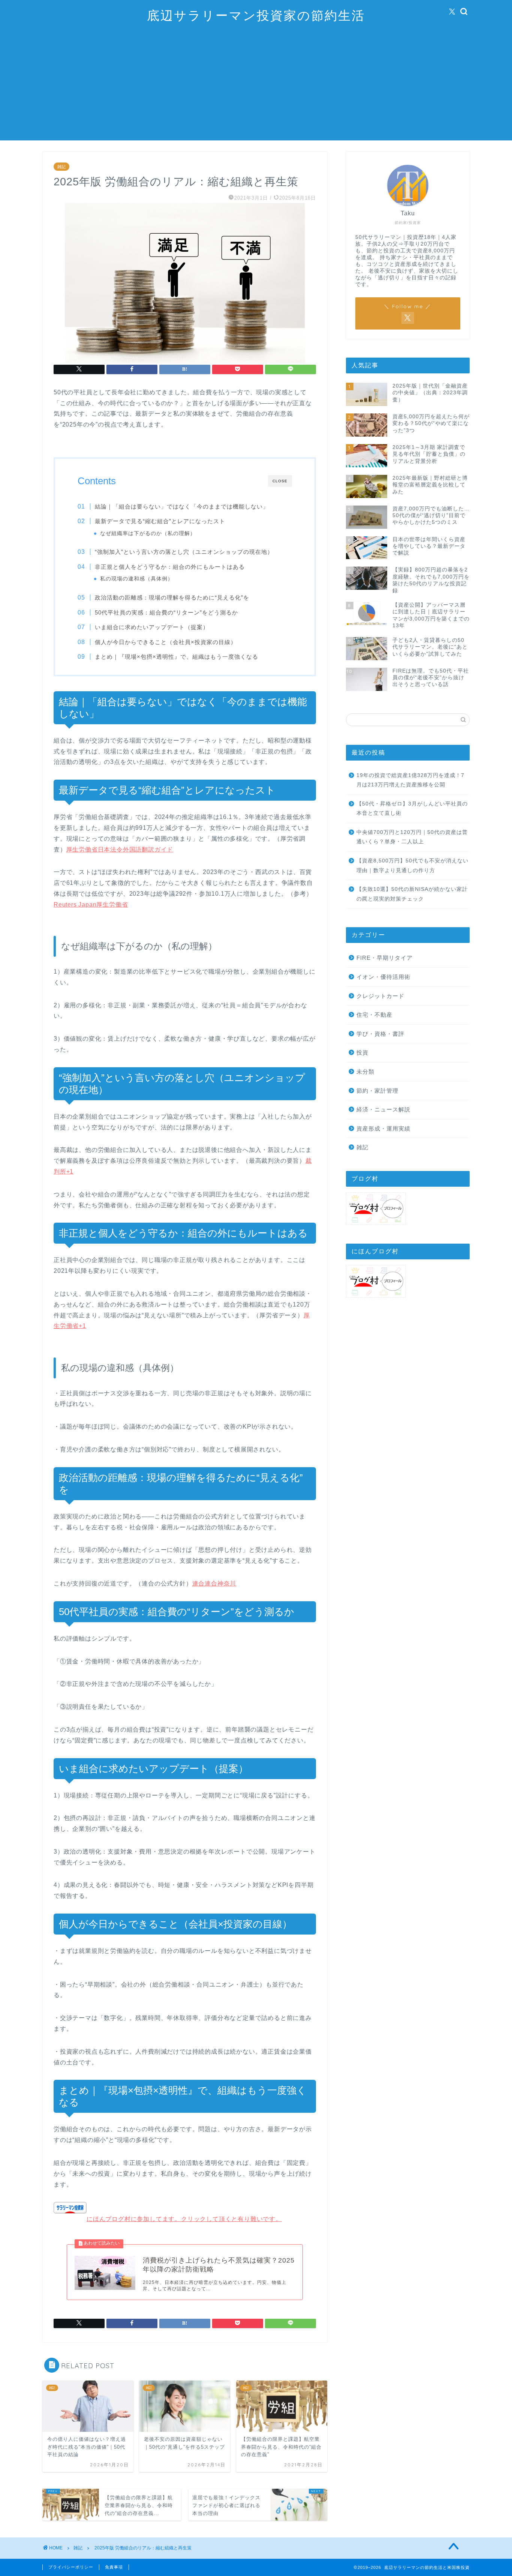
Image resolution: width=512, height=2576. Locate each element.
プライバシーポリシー (71, 2567)
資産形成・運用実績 (383, 1128)
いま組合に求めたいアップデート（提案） (152, 627)
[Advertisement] (256, 88)
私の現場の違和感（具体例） (137, 579)
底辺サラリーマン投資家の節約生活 (256, 15)
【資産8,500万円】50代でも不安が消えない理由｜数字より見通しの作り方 (412, 866)
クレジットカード (380, 996)
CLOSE (280, 481)
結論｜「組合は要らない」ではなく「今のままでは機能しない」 (182, 506)
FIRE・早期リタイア (385, 958)
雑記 (61, 167)
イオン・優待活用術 (383, 977)
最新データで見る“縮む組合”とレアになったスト (160, 521)
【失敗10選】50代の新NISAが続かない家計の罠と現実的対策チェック (412, 894)
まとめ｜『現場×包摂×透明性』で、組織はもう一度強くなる (177, 657)
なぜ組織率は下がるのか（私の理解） (148, 533)
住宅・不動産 (374, 1015)
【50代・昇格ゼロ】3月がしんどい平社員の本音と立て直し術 (412, 809)
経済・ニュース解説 (383, 1109)
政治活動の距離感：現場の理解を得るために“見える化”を (172, 597)
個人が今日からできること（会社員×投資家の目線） (166, 642)
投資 (362, 1052)
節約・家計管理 (377, 1091)
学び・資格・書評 (380, 1034)
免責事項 (114, 2567)
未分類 (365, 1072)
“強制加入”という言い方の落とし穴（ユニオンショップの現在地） (184, 552)
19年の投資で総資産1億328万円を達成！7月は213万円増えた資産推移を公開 (410, 780)
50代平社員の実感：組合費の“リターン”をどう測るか (166, 612)
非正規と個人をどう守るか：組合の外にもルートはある (170, 567)
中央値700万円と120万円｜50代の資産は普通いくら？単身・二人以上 (412, 837)
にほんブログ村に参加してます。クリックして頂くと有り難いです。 (184, 2219)
